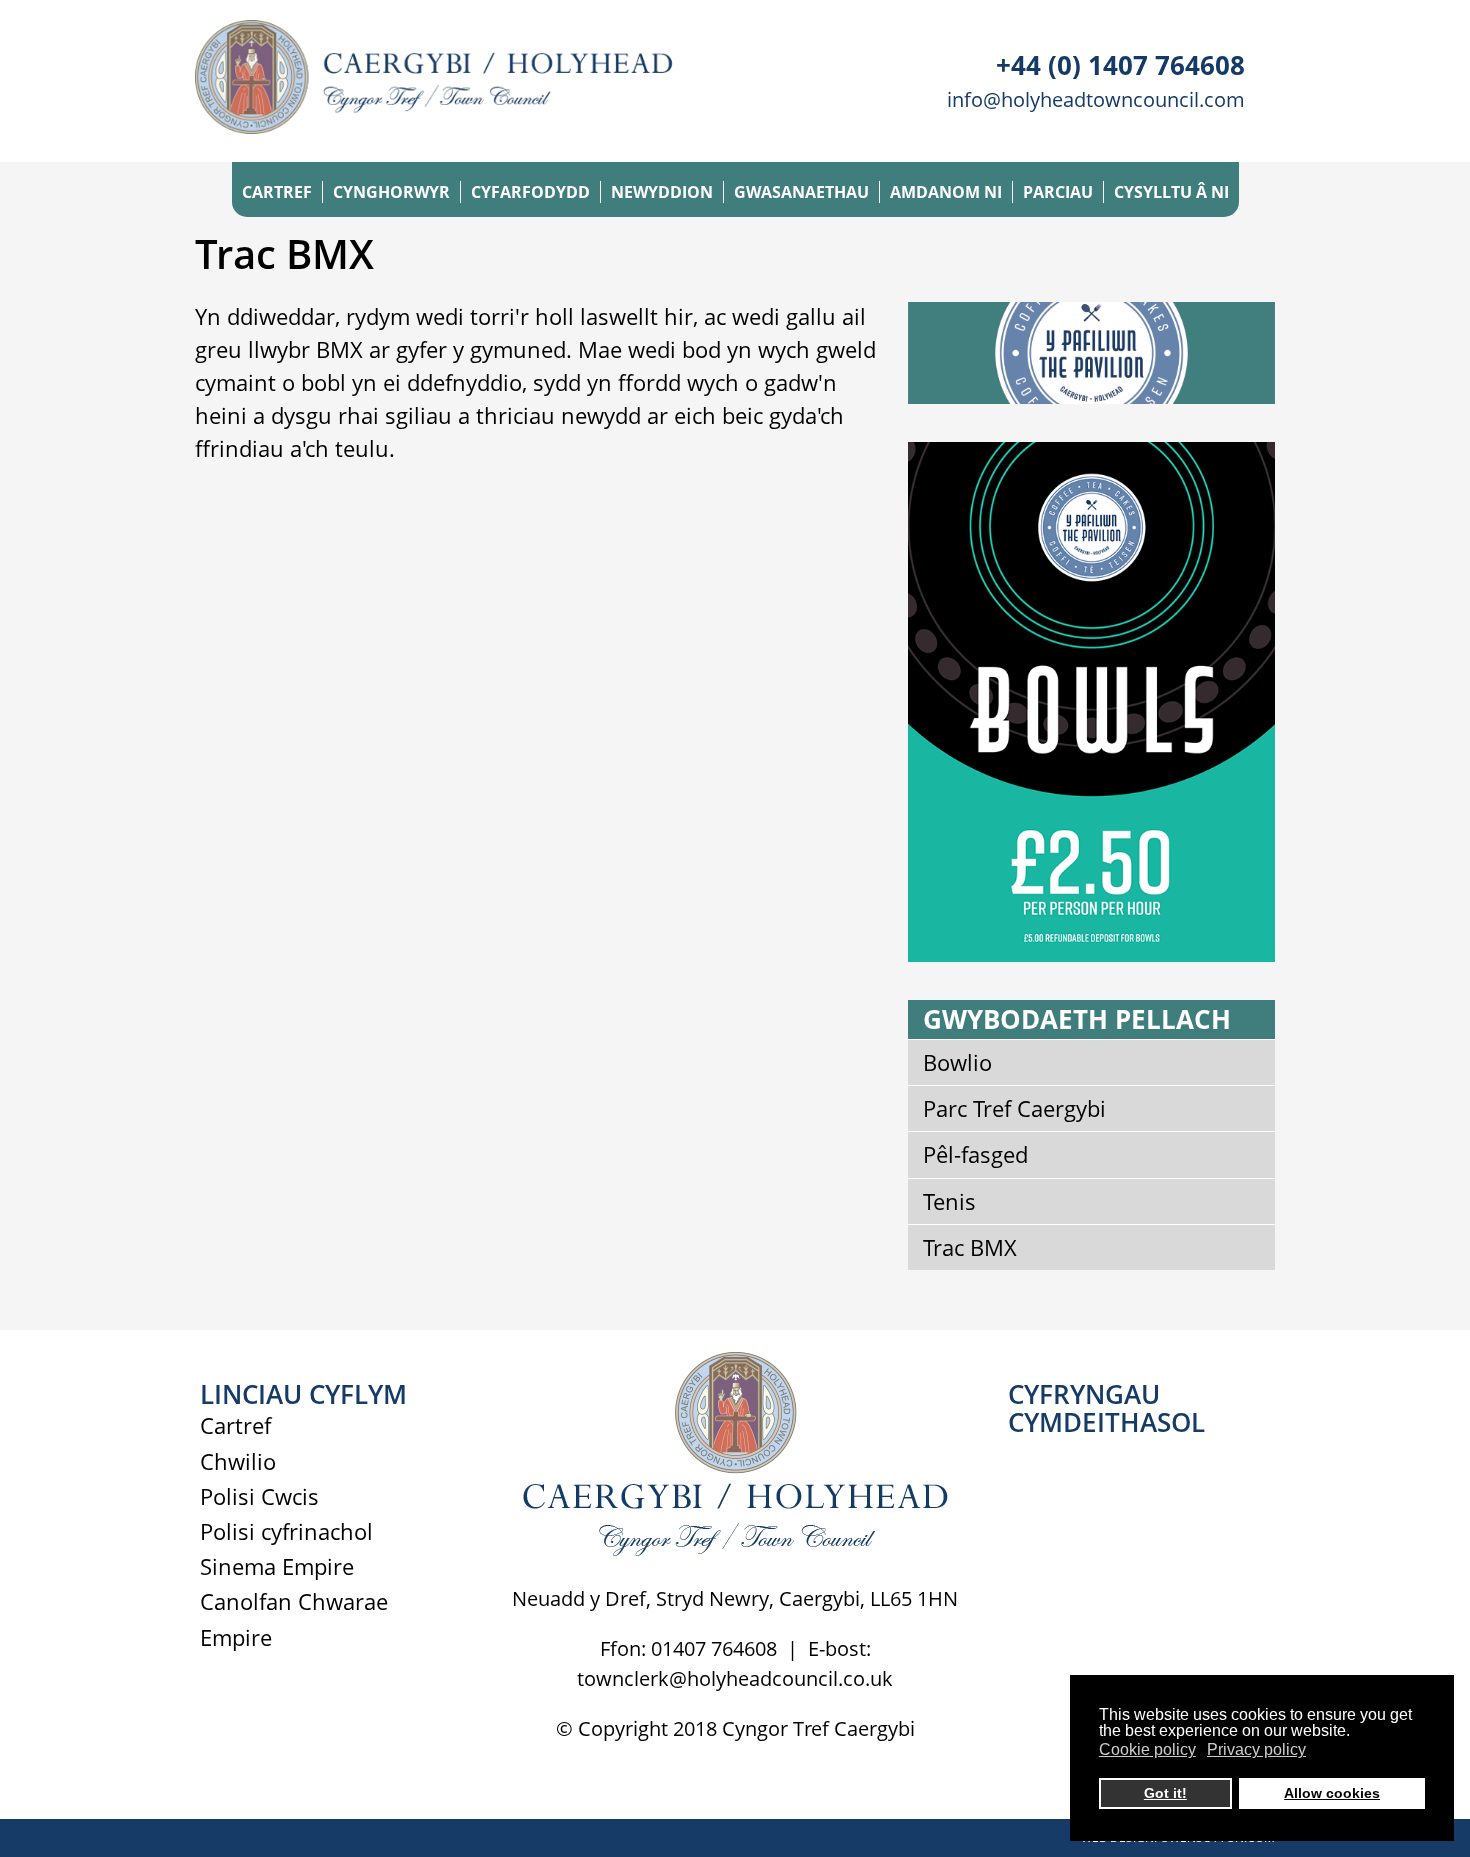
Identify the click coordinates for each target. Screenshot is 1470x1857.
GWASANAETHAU (801, 192)
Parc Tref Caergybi (1014, 1108)
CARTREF (277, 192)
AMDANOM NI (946, 192)
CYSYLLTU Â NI (1171, 192)
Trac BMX (970, 1247)
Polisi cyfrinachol (286, 1531)
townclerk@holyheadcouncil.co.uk (735, 1678)
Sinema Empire (277, 1566)
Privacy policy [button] (1256, 1749)
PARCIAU (1058, 192)
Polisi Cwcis (259, 1496)
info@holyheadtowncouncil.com (1096, 99)
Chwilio (238, 1461)
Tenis (949, 1201)
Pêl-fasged (975, 1154)
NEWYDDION (662, 192)
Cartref (235, 1425)
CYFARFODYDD (530, 192)
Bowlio (957, 1062)
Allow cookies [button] (1332, 1793)
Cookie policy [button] (1147, 1749)
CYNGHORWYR (391, 192)
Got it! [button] (1165, 1793)
